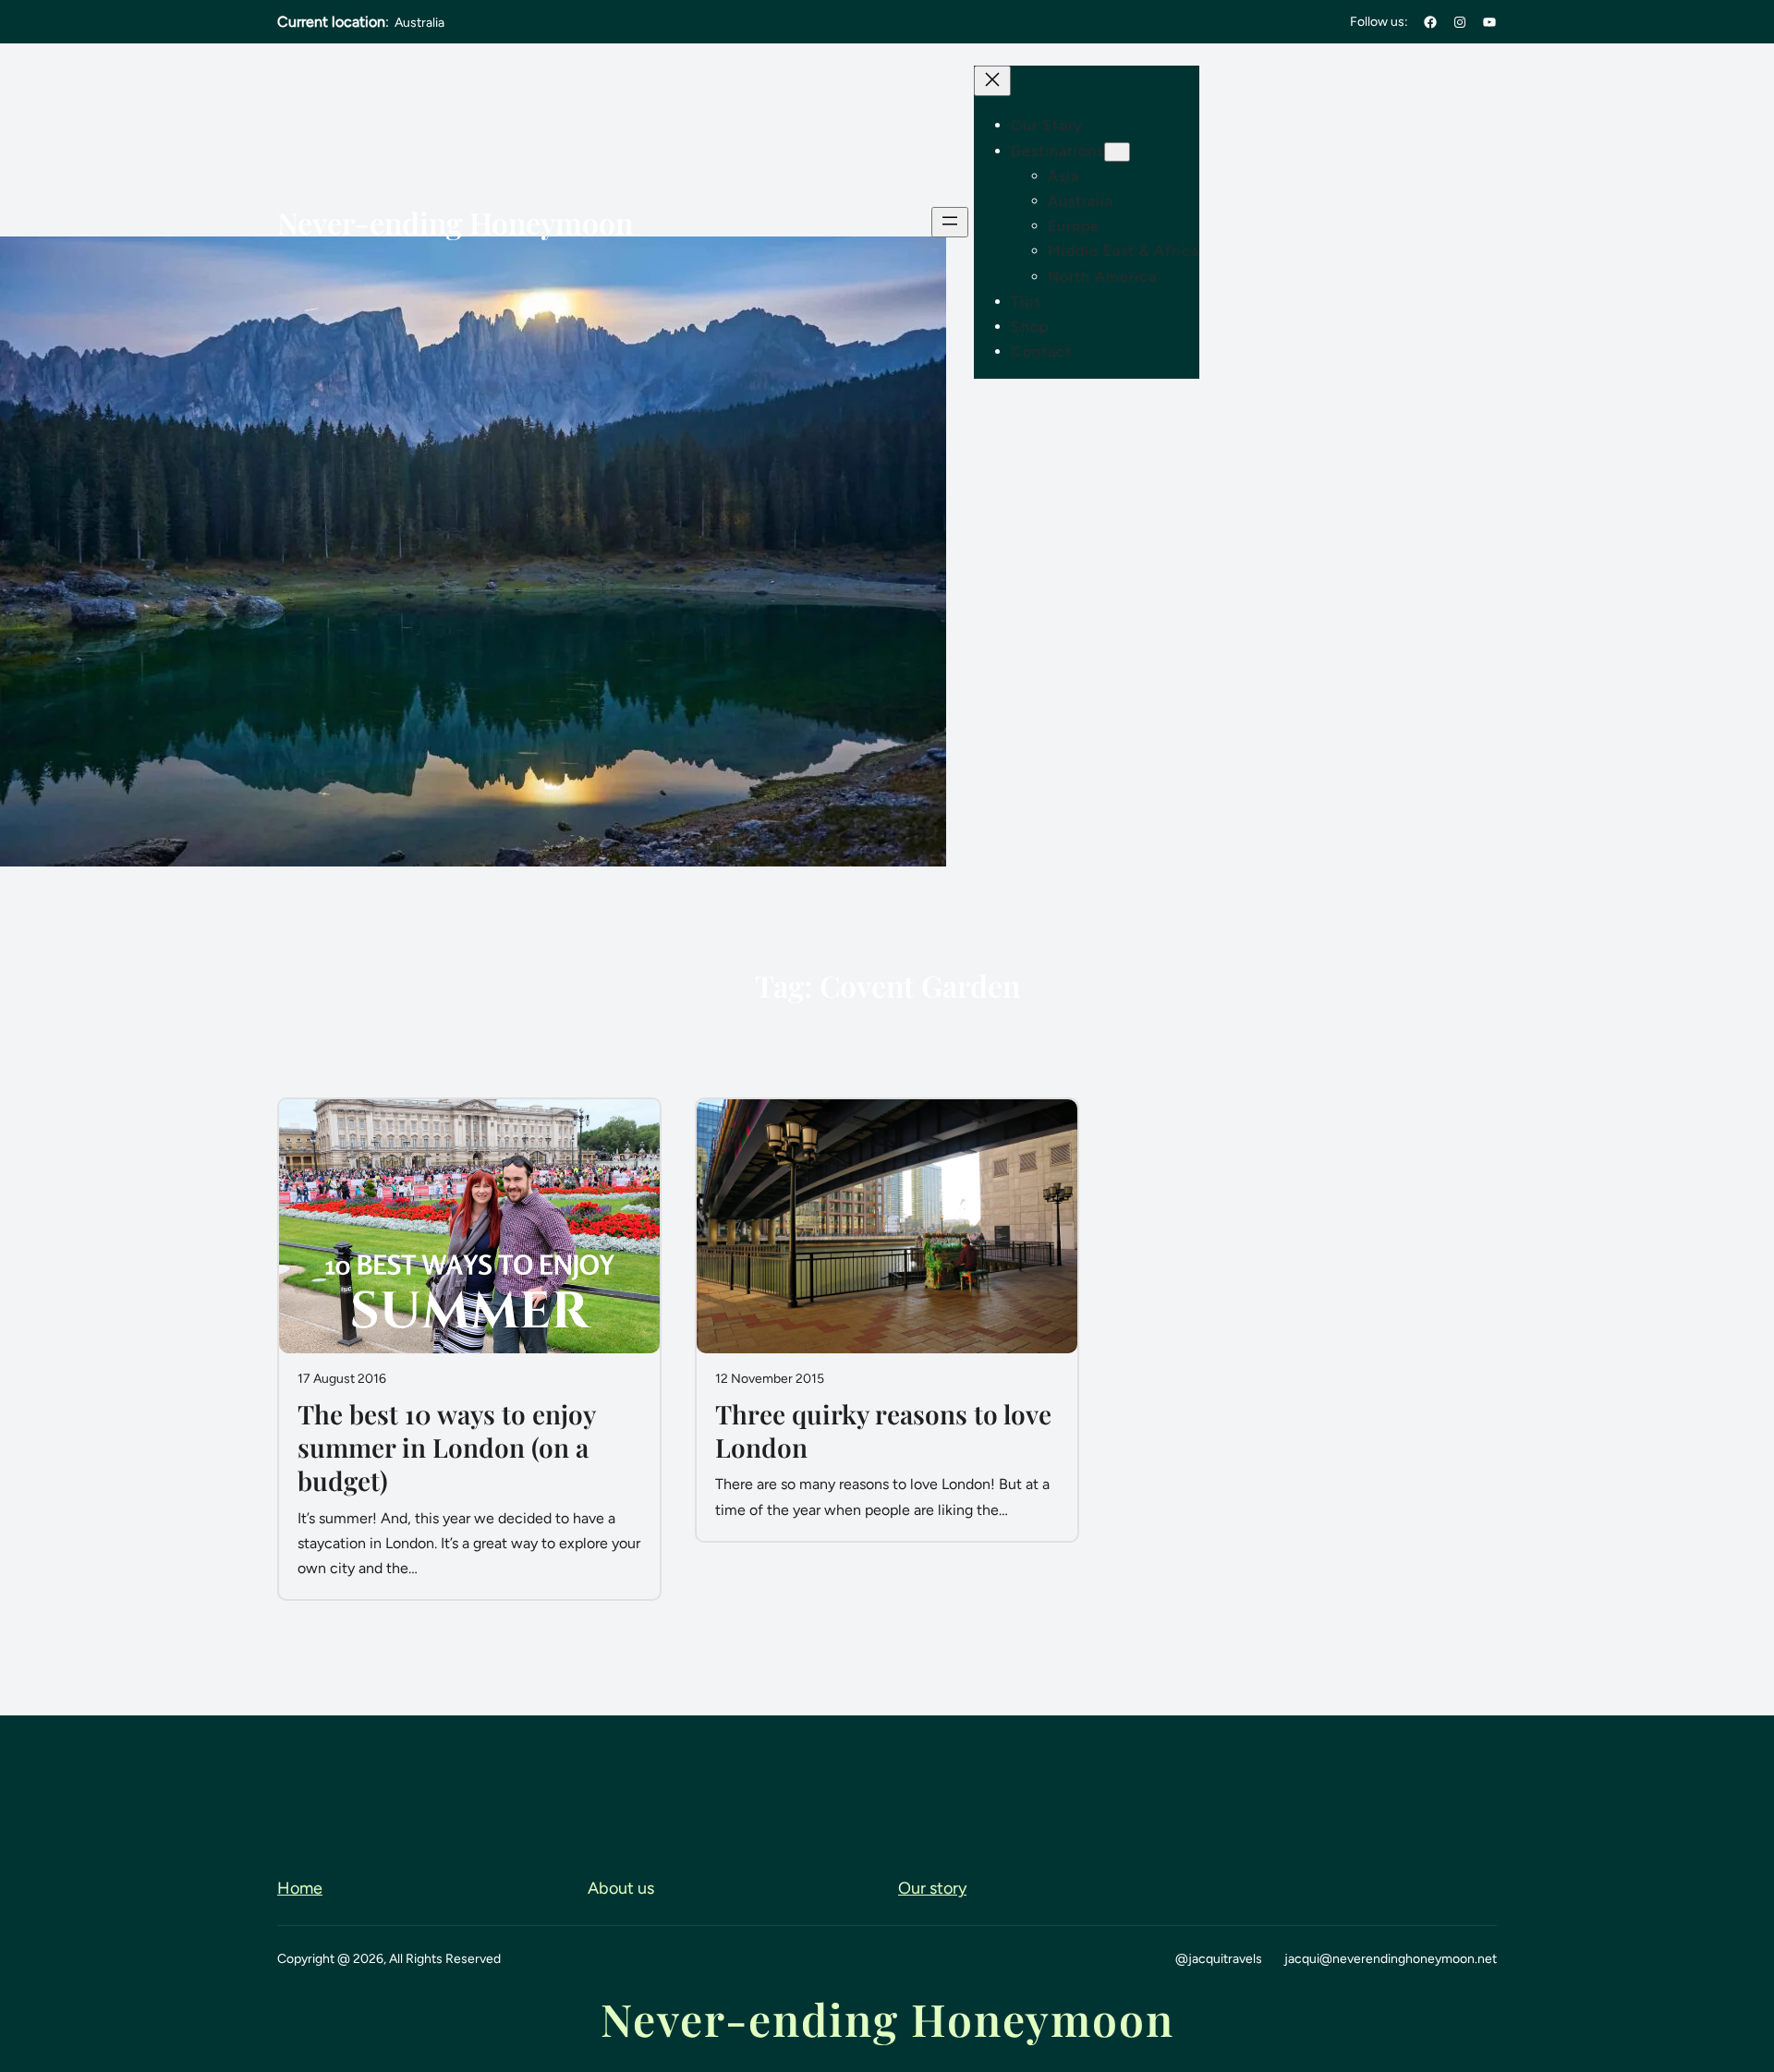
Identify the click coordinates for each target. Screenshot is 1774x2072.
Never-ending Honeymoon (455, 222)
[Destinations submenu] (1117, 152)
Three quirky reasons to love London (883, 1431)
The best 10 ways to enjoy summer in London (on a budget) (446, 1448)
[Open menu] (950, 222)
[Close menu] (992, 81)
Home (300, 1888)
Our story (932, 1888)
